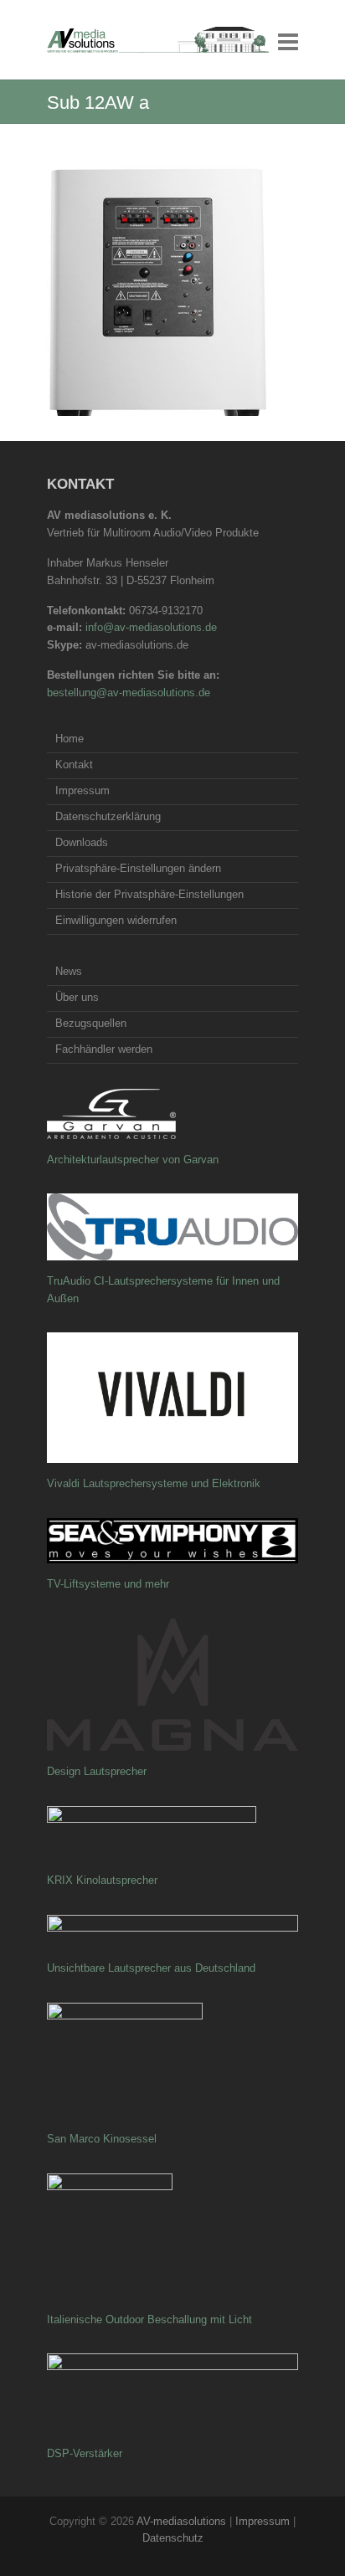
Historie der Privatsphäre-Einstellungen (149, 894)
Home (70, 739)
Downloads (82, 842)
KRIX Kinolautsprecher (102, 1880)
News (69, 971)
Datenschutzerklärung (108, 816)
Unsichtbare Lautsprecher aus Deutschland (151, 1968)
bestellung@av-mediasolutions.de (129, 693)
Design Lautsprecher (97, 1771)
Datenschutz (173, 2538)
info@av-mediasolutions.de (151, 627)
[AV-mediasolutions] (158, 40)
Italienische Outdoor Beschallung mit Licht (149, 2319)
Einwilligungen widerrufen (116, 920)
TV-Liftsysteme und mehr (108, 1584)
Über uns (77, 997)
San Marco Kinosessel (102, 2139)
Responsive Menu (288, 41)
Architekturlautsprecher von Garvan (133, 1160)
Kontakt (74, 765)
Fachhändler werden (104, 1049)
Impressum (82, 790)
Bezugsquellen (91, 1023)
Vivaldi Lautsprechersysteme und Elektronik (154, 1483)
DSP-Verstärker (85, 2453)
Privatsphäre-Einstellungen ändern (138, 868)
